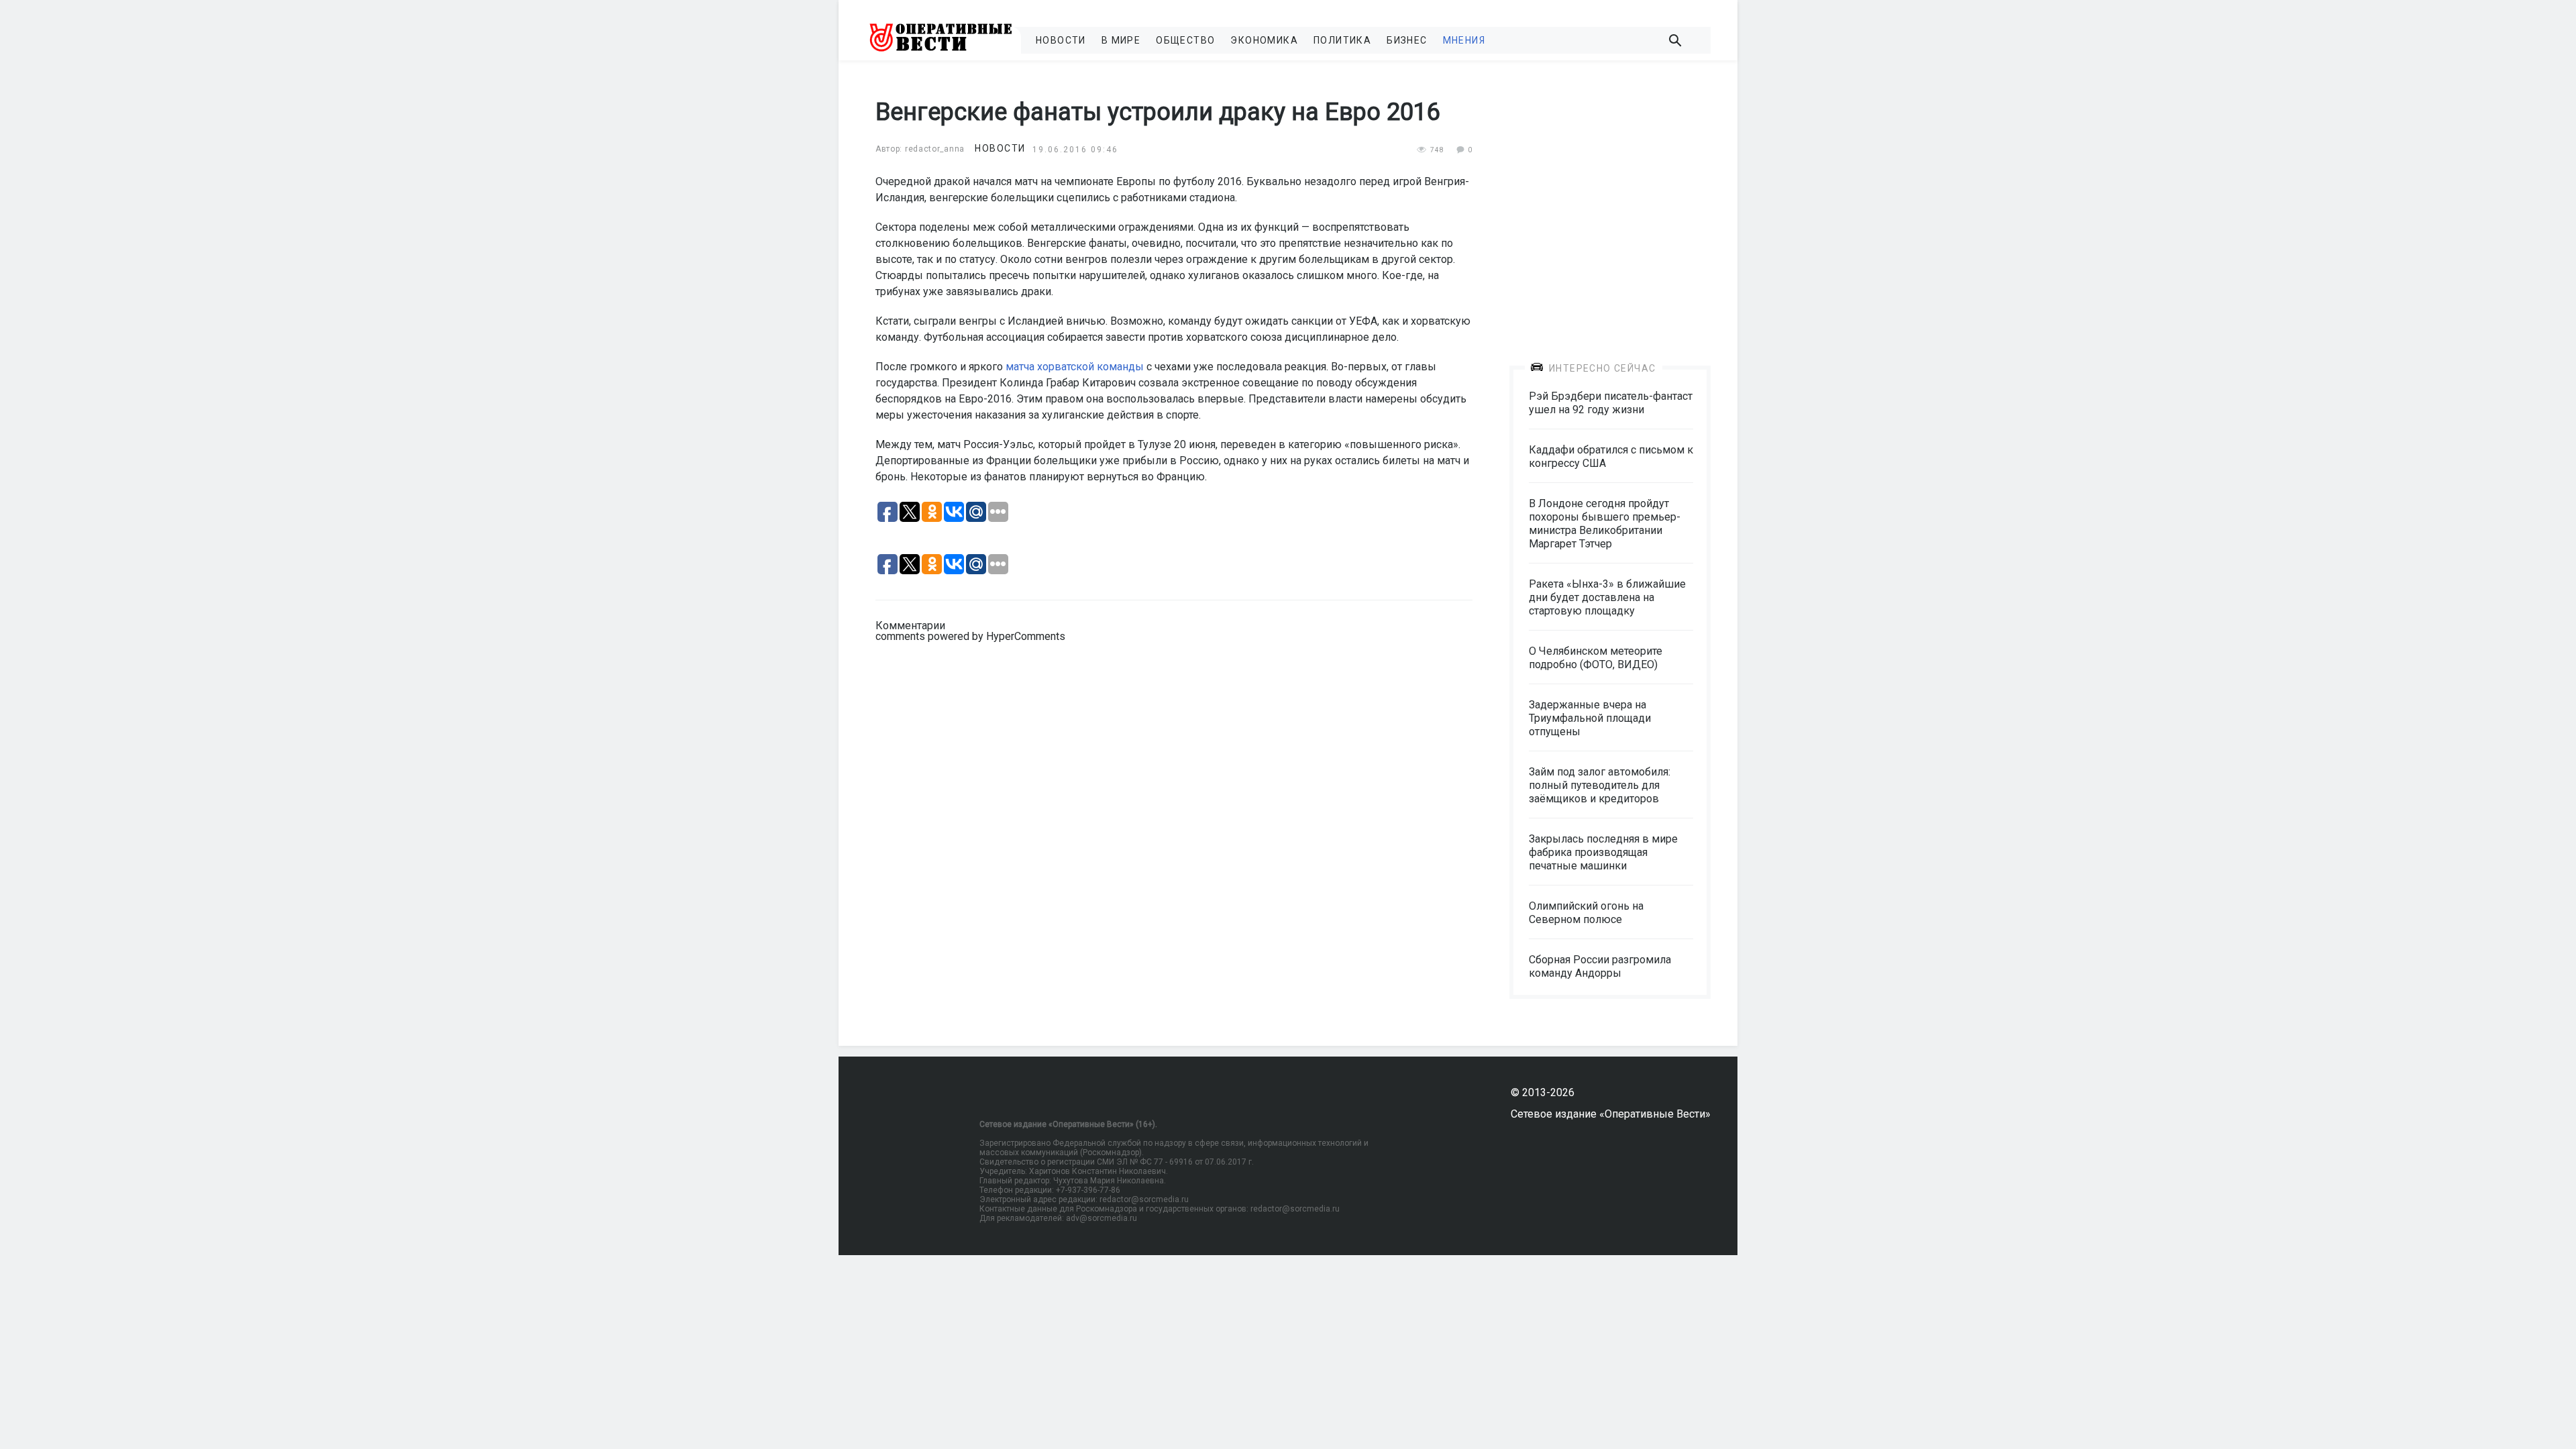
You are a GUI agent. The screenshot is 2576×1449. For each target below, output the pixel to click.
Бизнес (1407, 40)
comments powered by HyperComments (970, 636)
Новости (1061, 40)
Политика (1342, 40)
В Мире (1121, 40)
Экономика (1264, 40)
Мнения (1464, 40)
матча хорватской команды (1075, 367)
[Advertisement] (1610, 203)
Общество (1185, 40)
